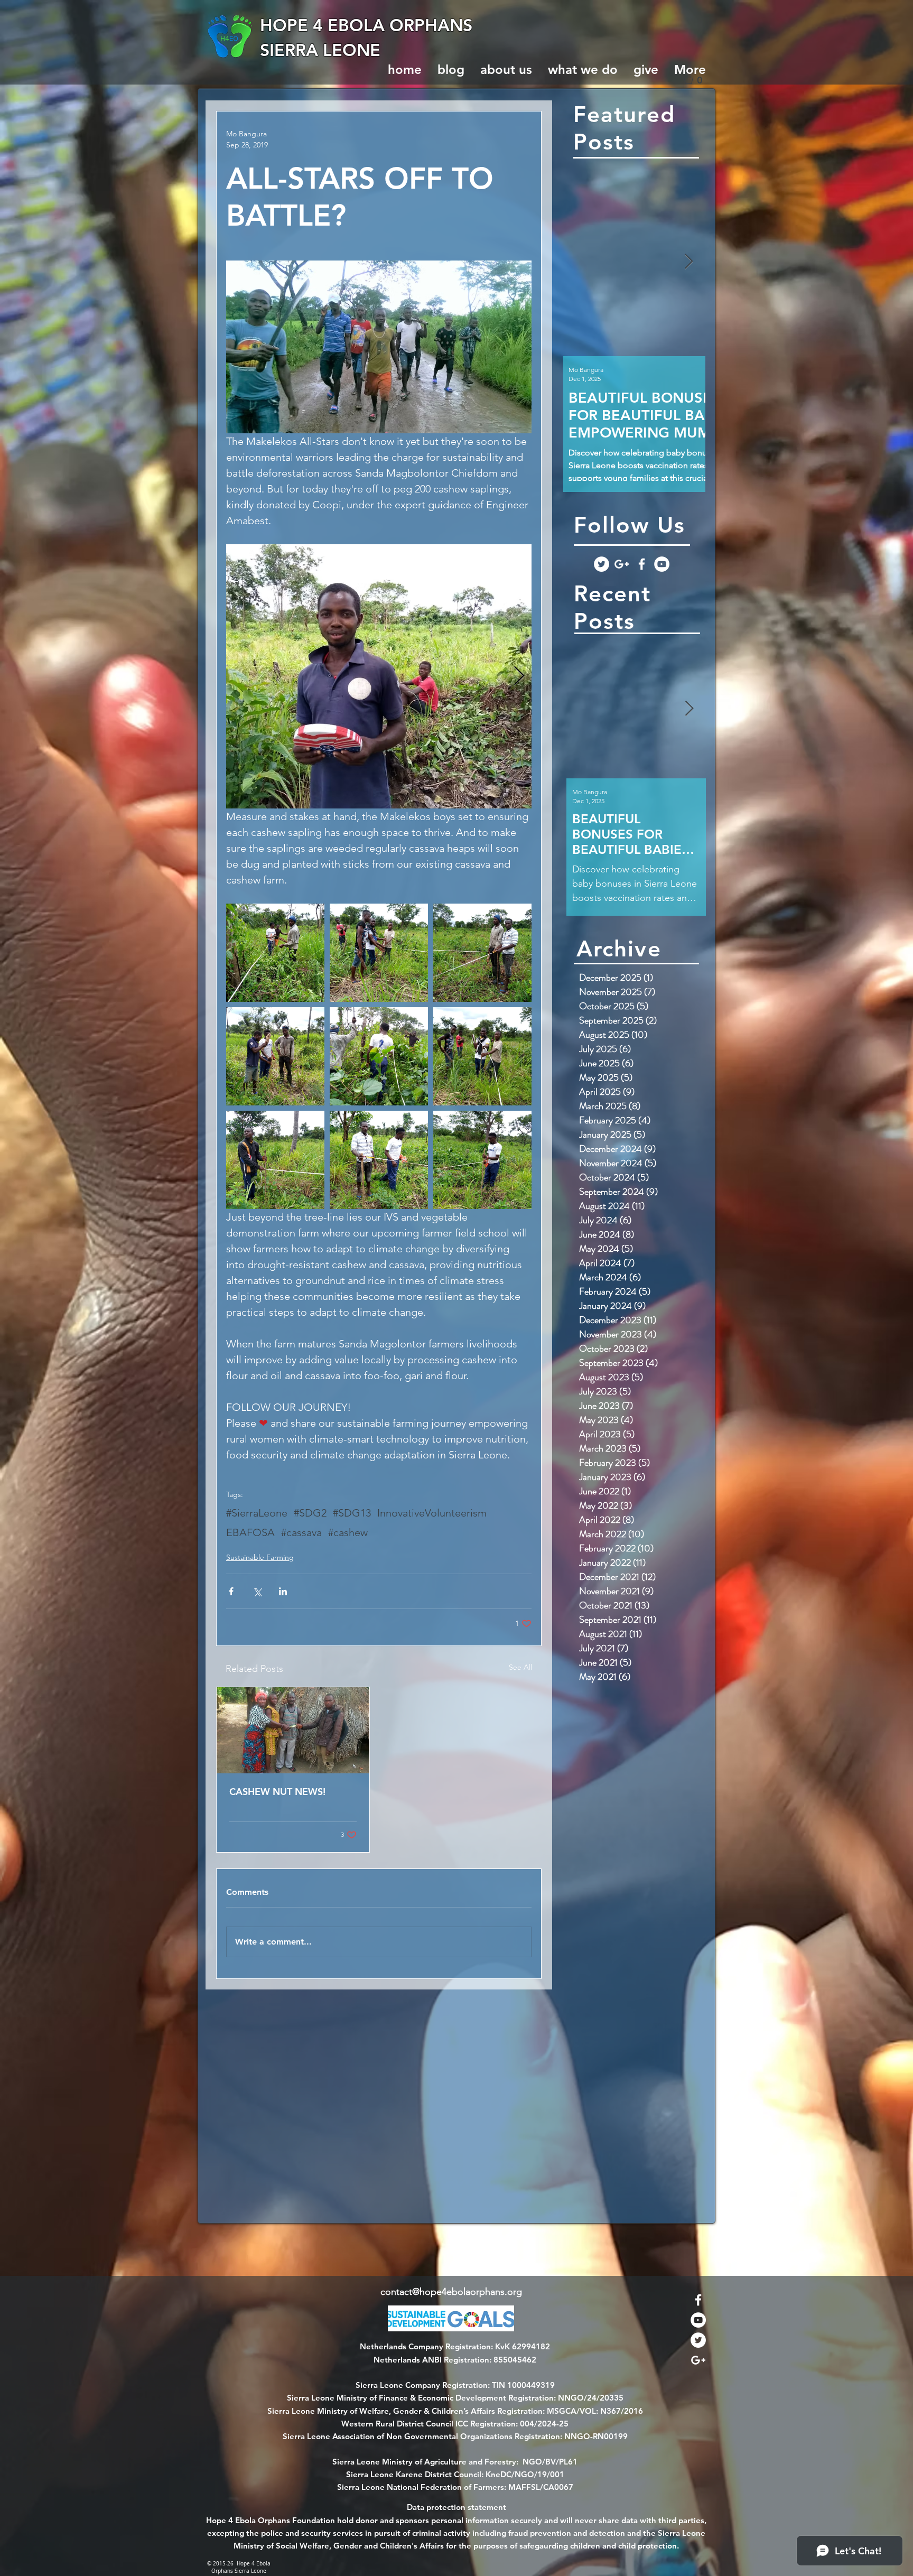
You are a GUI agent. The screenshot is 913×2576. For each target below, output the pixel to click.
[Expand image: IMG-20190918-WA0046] (275, 953)
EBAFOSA (250, 1532)
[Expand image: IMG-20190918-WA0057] (275, 1160)
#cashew (348, 1532)
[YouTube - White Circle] (662, 564)
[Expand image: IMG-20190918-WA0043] (482, 1160)
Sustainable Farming (260, 1557)
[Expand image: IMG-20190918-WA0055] (482, 953)
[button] (697, 80)
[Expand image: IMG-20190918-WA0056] (482, 1056)
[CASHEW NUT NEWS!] (293, 1730)
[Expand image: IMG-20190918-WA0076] (379, 1056)
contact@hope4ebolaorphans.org (451, 2292)
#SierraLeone (257, 1513)
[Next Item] (688, 262)
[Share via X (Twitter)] (257, 1591)
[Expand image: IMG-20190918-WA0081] (379, 1160)
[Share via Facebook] (231, 1591)
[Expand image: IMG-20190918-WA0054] (275, 1056)
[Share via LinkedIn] (283, 1591)
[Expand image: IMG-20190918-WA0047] (379, 953)
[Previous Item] (580, 262)
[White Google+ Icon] (622, 564)
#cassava (301, 1532)
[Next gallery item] (519, 676)
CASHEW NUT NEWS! (277, 1792)
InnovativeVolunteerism (432, 1513)
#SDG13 (352, 1513)
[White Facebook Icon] (642, 564)
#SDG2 (310, 1513)
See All (520, 1667)
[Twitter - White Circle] (602, 564)
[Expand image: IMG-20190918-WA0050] (379, 676)
